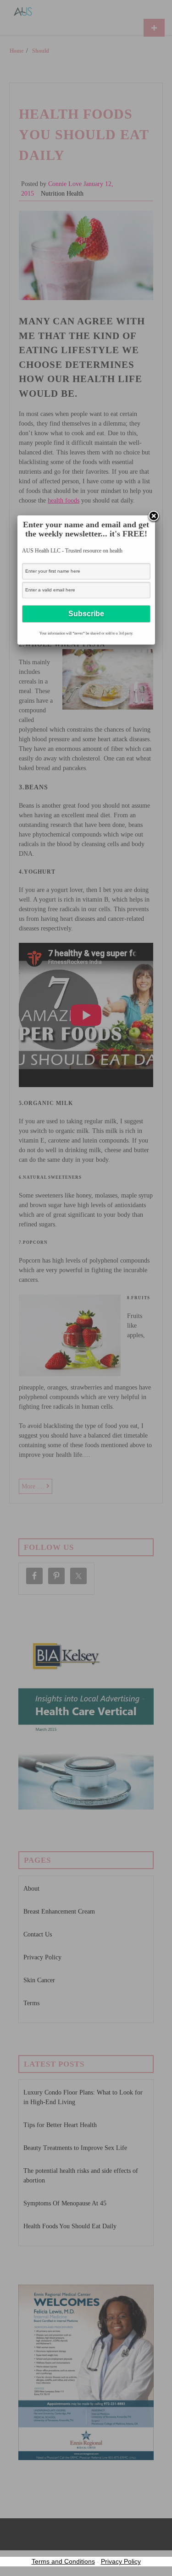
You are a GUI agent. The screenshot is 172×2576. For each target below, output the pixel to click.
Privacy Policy (121, 2561)
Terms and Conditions (63, 2561)
